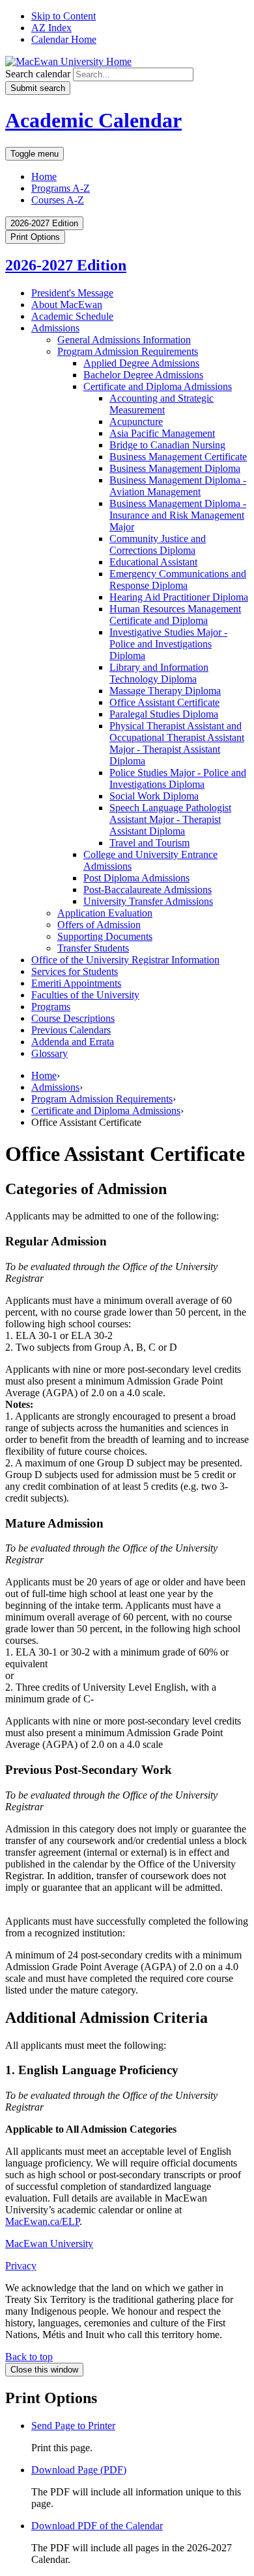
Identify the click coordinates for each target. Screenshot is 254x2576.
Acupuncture (136, 422)
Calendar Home (64, 39)
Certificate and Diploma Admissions (158, 386)
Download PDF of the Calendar (97, 2526)
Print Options (35, 237)
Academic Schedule (72, 316)
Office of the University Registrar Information (125, 960)
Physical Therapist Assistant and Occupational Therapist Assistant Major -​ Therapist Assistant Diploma (177, 743)
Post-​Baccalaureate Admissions (148, 890)
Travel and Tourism (149, 843)
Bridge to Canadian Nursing (167, 445)
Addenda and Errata (73, 1042)
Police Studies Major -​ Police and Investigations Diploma (178, 778)
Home (44, 176)
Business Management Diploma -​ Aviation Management (178, 486)
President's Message (72, 293)
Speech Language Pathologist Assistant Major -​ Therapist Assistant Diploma (170, 819)
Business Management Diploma (175, 468)
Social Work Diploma (154, 796)
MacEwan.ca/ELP (42, 2221)
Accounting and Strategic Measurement (162, 404)
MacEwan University (49, 2244)
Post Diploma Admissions (136, 878)
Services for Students (75, 971)
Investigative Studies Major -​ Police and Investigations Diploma (168, 644)
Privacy (21, 2266)
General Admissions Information (124, 340)
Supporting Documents (105, 936)
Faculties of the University (85, 995)
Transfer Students (93, 948)
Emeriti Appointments (76, 983)
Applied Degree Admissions (141, 363)
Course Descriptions (73, 1018)
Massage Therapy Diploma (165, 691)
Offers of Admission (99, 925)
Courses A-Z (58, 200)
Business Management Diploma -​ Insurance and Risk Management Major (178, 515)
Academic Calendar (93, 120)
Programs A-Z (61, 188)
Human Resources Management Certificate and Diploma (175, 615)
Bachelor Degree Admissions (143, 375)
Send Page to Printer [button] (73, 2426)
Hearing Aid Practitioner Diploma (179, 597)
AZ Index (51, 28)
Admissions (55, 328)
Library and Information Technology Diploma (159, 673)
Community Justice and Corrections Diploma (158, 544)
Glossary (49, 1053)
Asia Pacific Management (162, 433)
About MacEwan (67, 305)
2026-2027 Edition (66, 265)
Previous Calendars (71, 1030)
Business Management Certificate (178, 457)
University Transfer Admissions (148, 901)
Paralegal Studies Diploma (164, 714)
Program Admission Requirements (128, 351)
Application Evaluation (105, 913)
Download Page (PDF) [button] (79, 2470)
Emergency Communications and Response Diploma (178, 579)
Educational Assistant (153, 562)
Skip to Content (63, 16)
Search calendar (38, 74)
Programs (51, 1007)
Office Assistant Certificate (164, 702)
